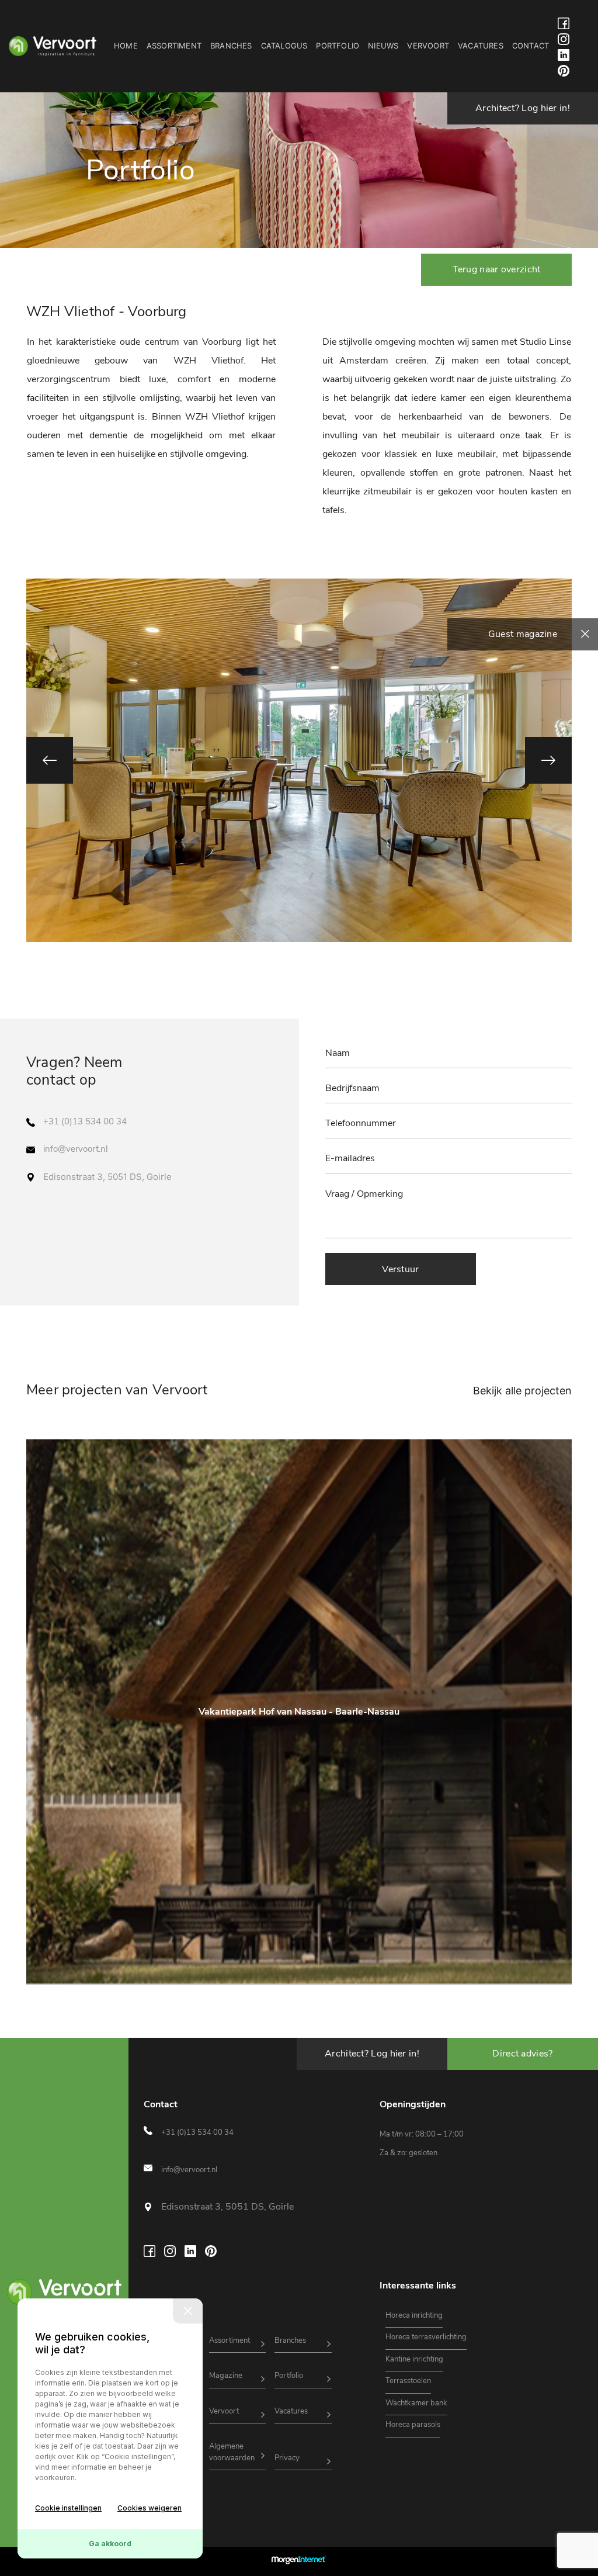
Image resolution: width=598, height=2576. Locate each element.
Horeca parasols (413, 2425)
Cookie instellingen (68, 2508)
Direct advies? (522, 2054)
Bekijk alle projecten (522, 1391)
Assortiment (174, 46)
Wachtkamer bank (416, 2403)
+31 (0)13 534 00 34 (85, 1121)
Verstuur (400, 1269)
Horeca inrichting (414, 2315)
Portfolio (338, 46)
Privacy (287, 2458)
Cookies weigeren (149, 2508)
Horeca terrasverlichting (426, 2337)
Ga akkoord (110, 2544)
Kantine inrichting (414, 2359)
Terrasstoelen (408, 2381)
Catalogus (284, 46)
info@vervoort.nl (75, 1149)
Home (126, 46)
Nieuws (383, 46)
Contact (531, 46)
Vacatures (481, 46)
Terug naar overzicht (497, 269)
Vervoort (428, 46)
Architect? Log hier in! (523, 108)
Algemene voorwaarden (232, 2452)
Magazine (226, 2376)
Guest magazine (523, 634)
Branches (231, 46)
